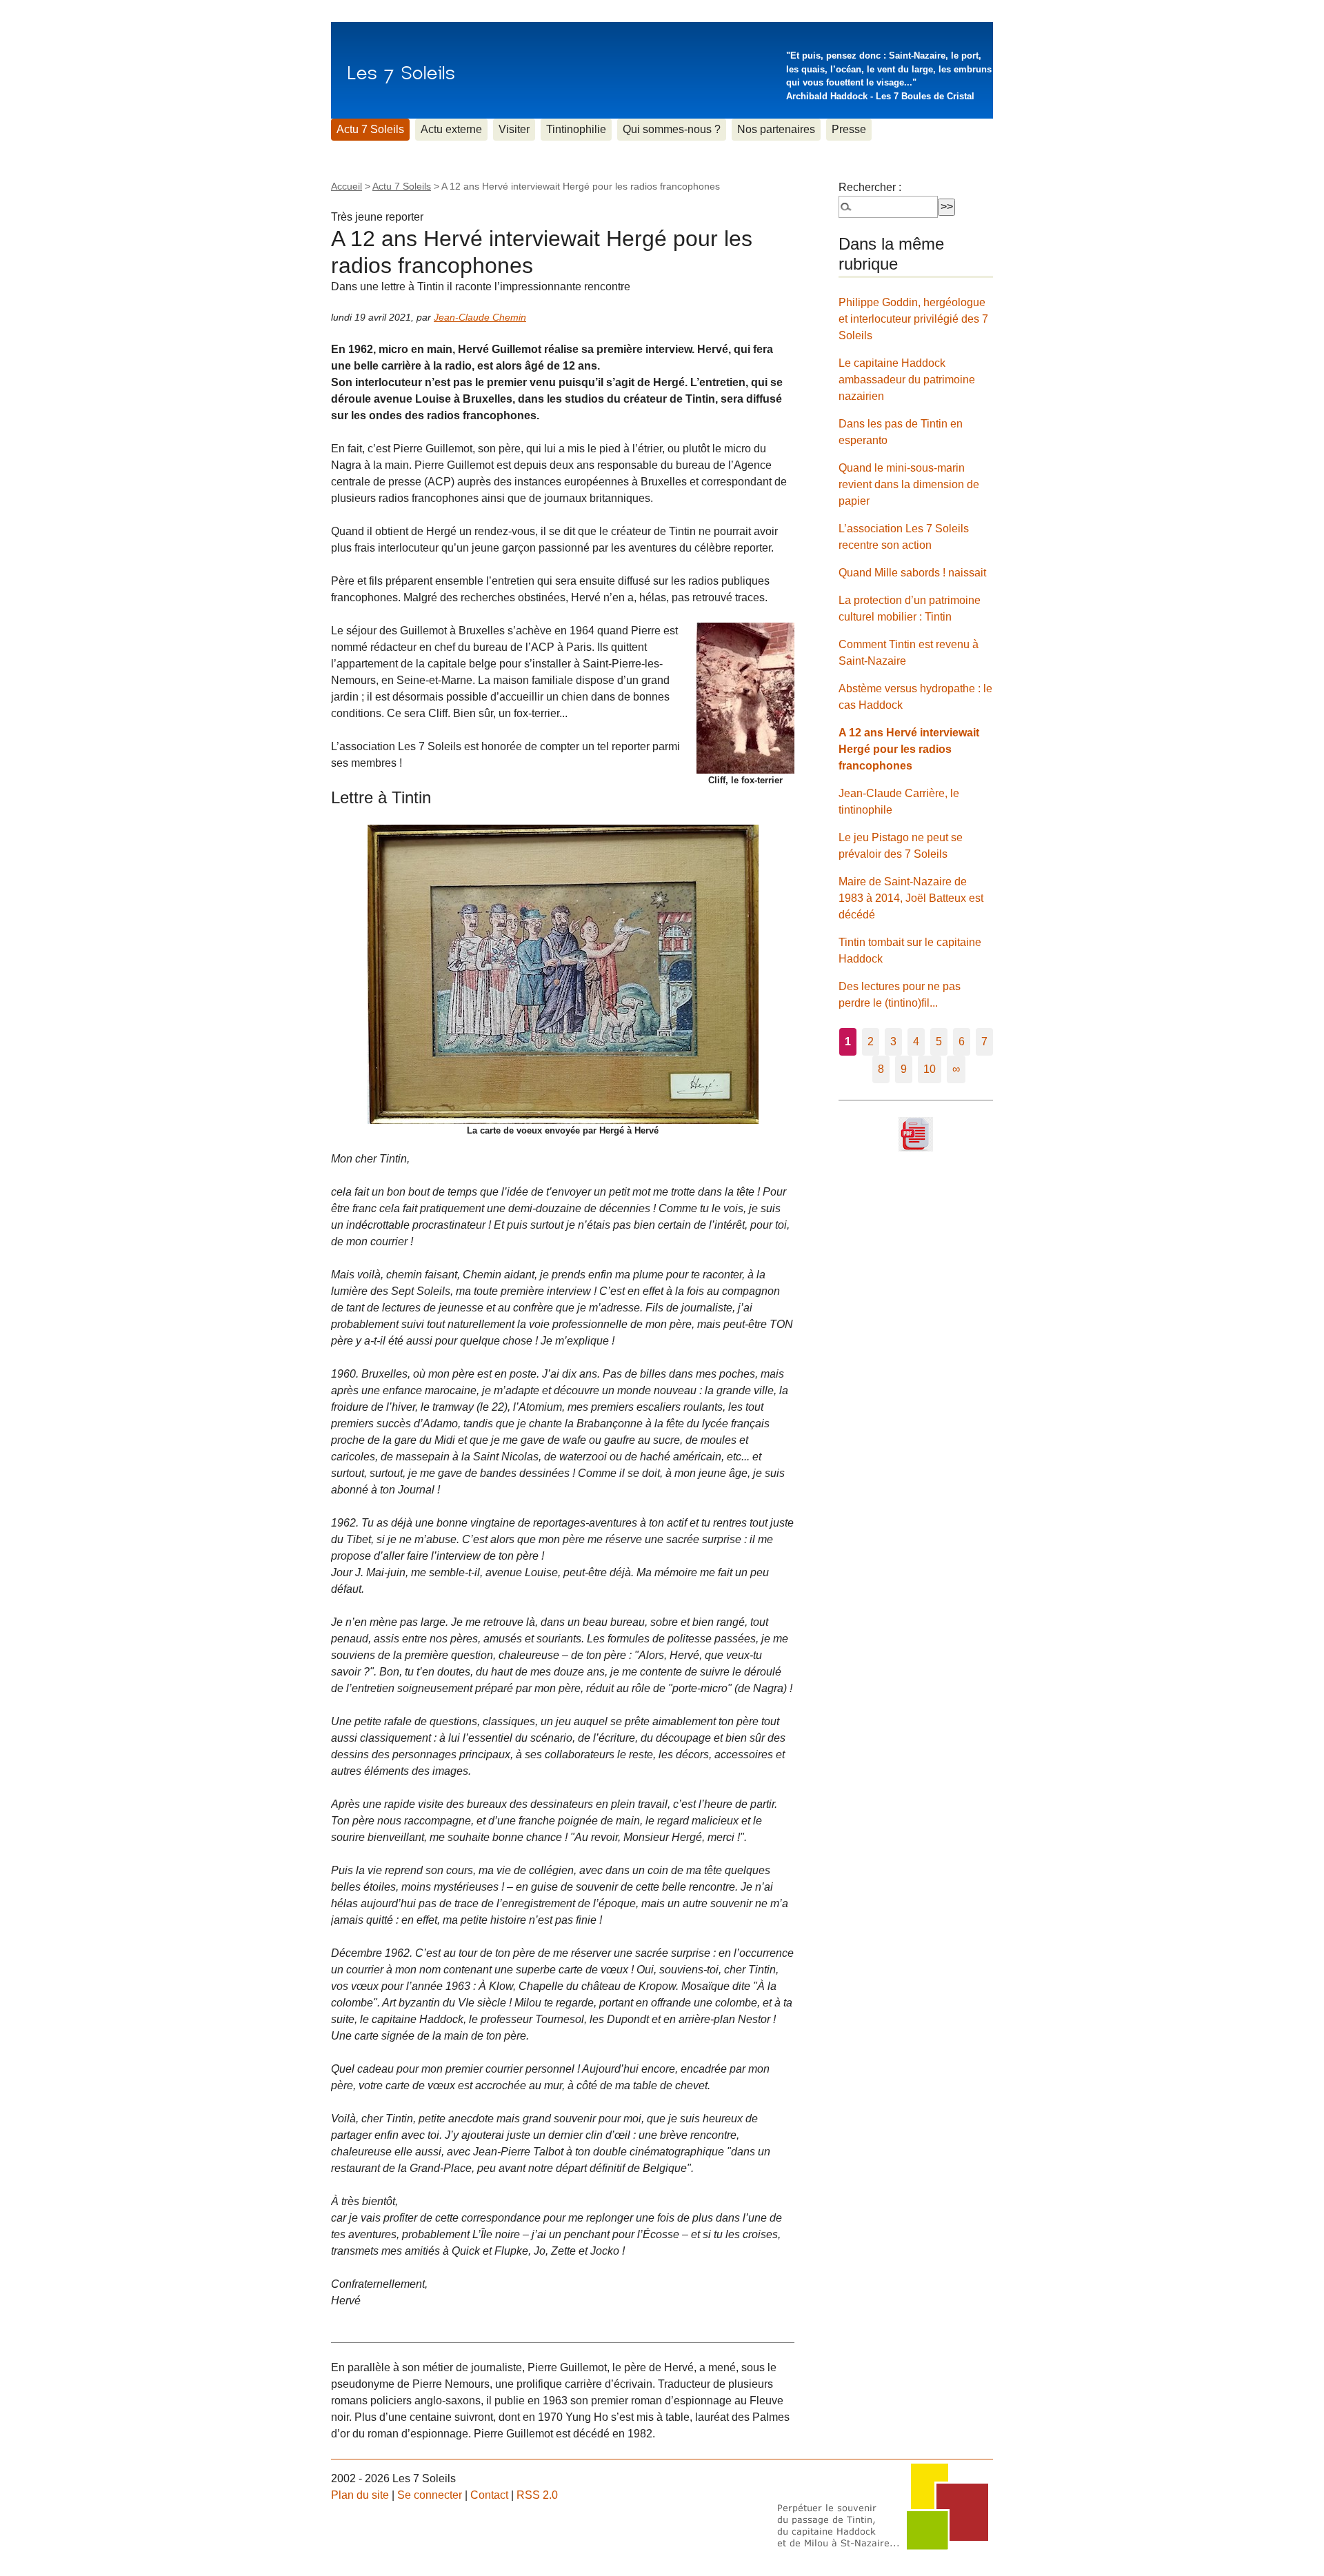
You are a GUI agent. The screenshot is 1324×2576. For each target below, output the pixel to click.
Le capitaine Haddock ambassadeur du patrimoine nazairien (907, 380)
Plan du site (360, 2495)
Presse (849, 129)
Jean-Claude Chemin (480, 317)
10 (930, 1069)
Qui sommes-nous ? (672, 129)
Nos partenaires (776, 129)
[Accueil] (401, 70)
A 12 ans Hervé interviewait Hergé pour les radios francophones (909, 749)
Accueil (347, 186)
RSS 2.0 (537, 2495)
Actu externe (451, 129)
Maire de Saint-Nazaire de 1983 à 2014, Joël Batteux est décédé (911, 898)
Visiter (514, 129)
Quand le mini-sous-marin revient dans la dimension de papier (909, 484)
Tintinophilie (576, 129)
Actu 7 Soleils (370, 129)
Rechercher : (870, 187)
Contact (489, 2495)
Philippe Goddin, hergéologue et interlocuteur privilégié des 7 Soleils (913, 319)
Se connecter (430, 2495)
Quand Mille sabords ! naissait (912, 573)
